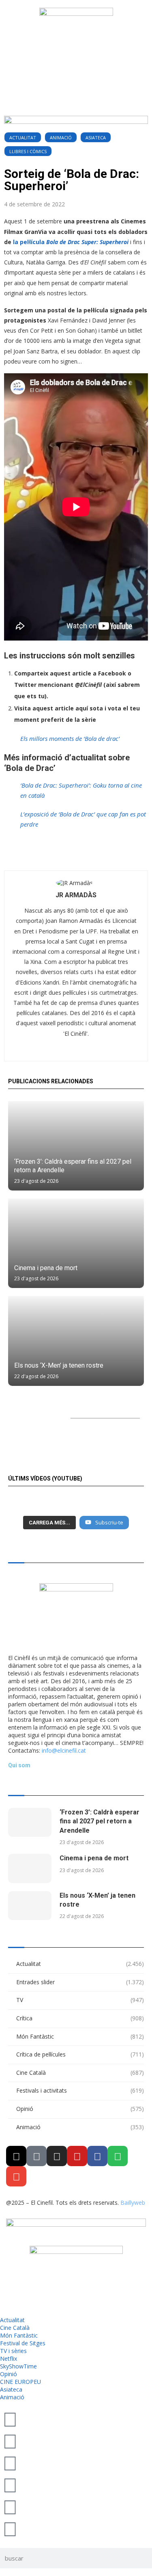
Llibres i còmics (28, 151)
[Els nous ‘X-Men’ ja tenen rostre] (76, 1341)
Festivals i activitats (80, 2090)
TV (80, 2000)
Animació (61, 137)
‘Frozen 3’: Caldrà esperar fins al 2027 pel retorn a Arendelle (100, 1821)
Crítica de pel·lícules (80, 2054)
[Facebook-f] (97, 2156)
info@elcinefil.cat (64, 1750)
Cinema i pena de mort (46, 1268)
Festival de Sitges (23, 2343)
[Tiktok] (36, 2156)
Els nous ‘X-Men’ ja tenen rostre (59, 1365)
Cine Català (80, 2073)
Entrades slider (80, 1982)
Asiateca (96, 137)
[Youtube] (77, 2156)
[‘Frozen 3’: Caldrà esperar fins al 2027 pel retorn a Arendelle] (76, 1146)
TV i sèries (13, 2351)
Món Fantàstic (80, 2036)
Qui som (19, 1765)
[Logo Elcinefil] (76, 39)
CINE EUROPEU (20, 2382)
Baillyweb (133, 2203)
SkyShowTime (18, 2366)
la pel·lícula (70, 242)
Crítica (80, 2018)
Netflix (9, 2358)
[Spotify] (118, 2156)
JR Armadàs (76, 895)
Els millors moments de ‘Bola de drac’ (70, 738)
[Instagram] (57, 2156)
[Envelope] (16, 2176)
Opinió (80, 2109)
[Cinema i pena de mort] (76, 1243)
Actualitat (23, 137)
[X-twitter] (16, 2156)
